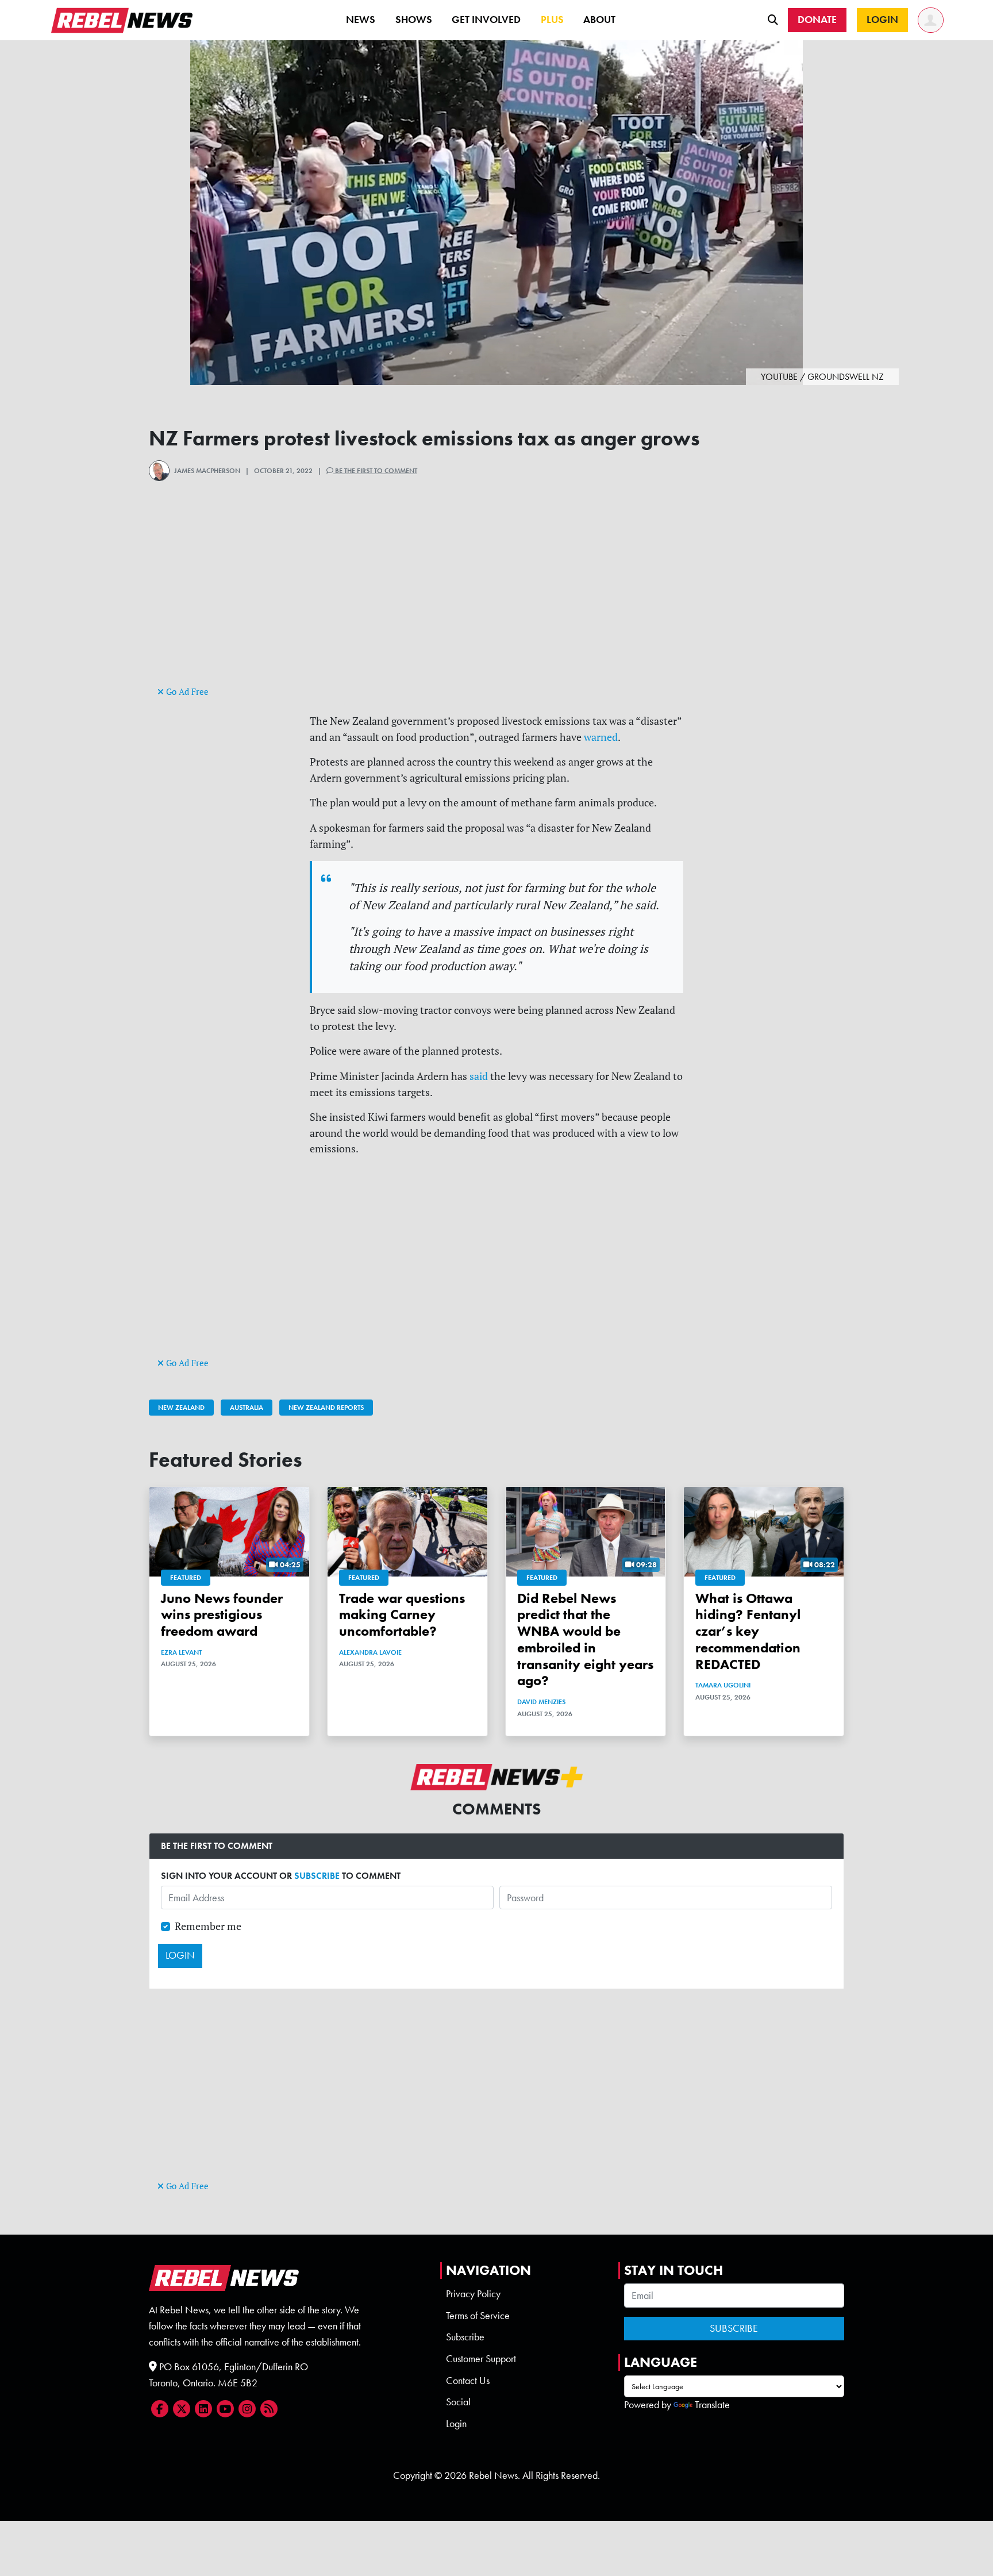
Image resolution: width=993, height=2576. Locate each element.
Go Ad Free (186, 692)
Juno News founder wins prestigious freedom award (222, 1615)
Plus (552, 20)
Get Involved (486, 20)
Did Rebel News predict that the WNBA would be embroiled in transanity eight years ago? (585, 1639)
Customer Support (481, 2359)
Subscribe (465, 2337)
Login (456, 2424)
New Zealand (181, 1408)
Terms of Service (478, 2316)
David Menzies (541, 1702)
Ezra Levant (181, 1652)
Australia (247, 1408)
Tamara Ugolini (723, 1685)
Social (458, 2402)
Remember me (208, 1926)
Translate (712, 2405)
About (599, 20)
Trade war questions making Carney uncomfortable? (402, 1615)
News (361, 20)
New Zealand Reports (326, 1408)
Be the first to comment (375, 471)
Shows (414, 20)
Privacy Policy (473, 2294)
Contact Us (468, 2381)
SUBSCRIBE (317, 1876)
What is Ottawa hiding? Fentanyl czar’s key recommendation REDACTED (748, 1631)
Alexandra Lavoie (370, 1652)
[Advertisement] (496, 603)
